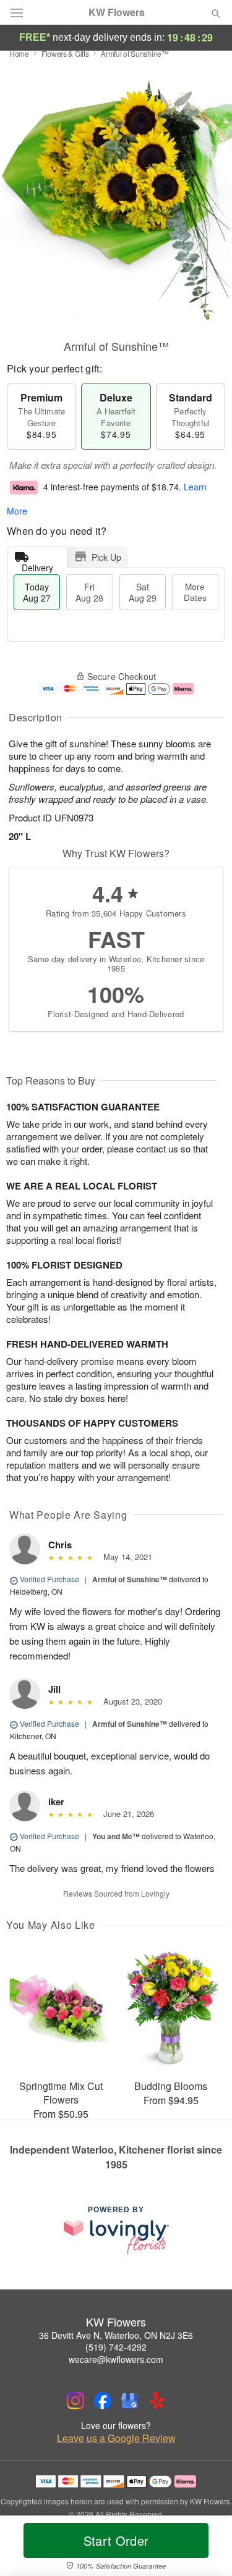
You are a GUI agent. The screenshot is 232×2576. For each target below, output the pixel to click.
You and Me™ (116, 1836)
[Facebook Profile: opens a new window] (103, 2401)
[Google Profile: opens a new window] (130, 2401)
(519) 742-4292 (116, 2347)
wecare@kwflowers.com (116, 2359)
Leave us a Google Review (116, 2438)
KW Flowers (117, 12)
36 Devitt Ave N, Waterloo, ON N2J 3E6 (116, 2335)
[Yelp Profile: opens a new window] (157, 2401)
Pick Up (106, 557)
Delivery (37, 565)
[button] (206, 2548)
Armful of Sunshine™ (130, 1579)
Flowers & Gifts (65, 53)
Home (19, 53)
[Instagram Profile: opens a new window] (75, 2401)
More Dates (195, 592)
